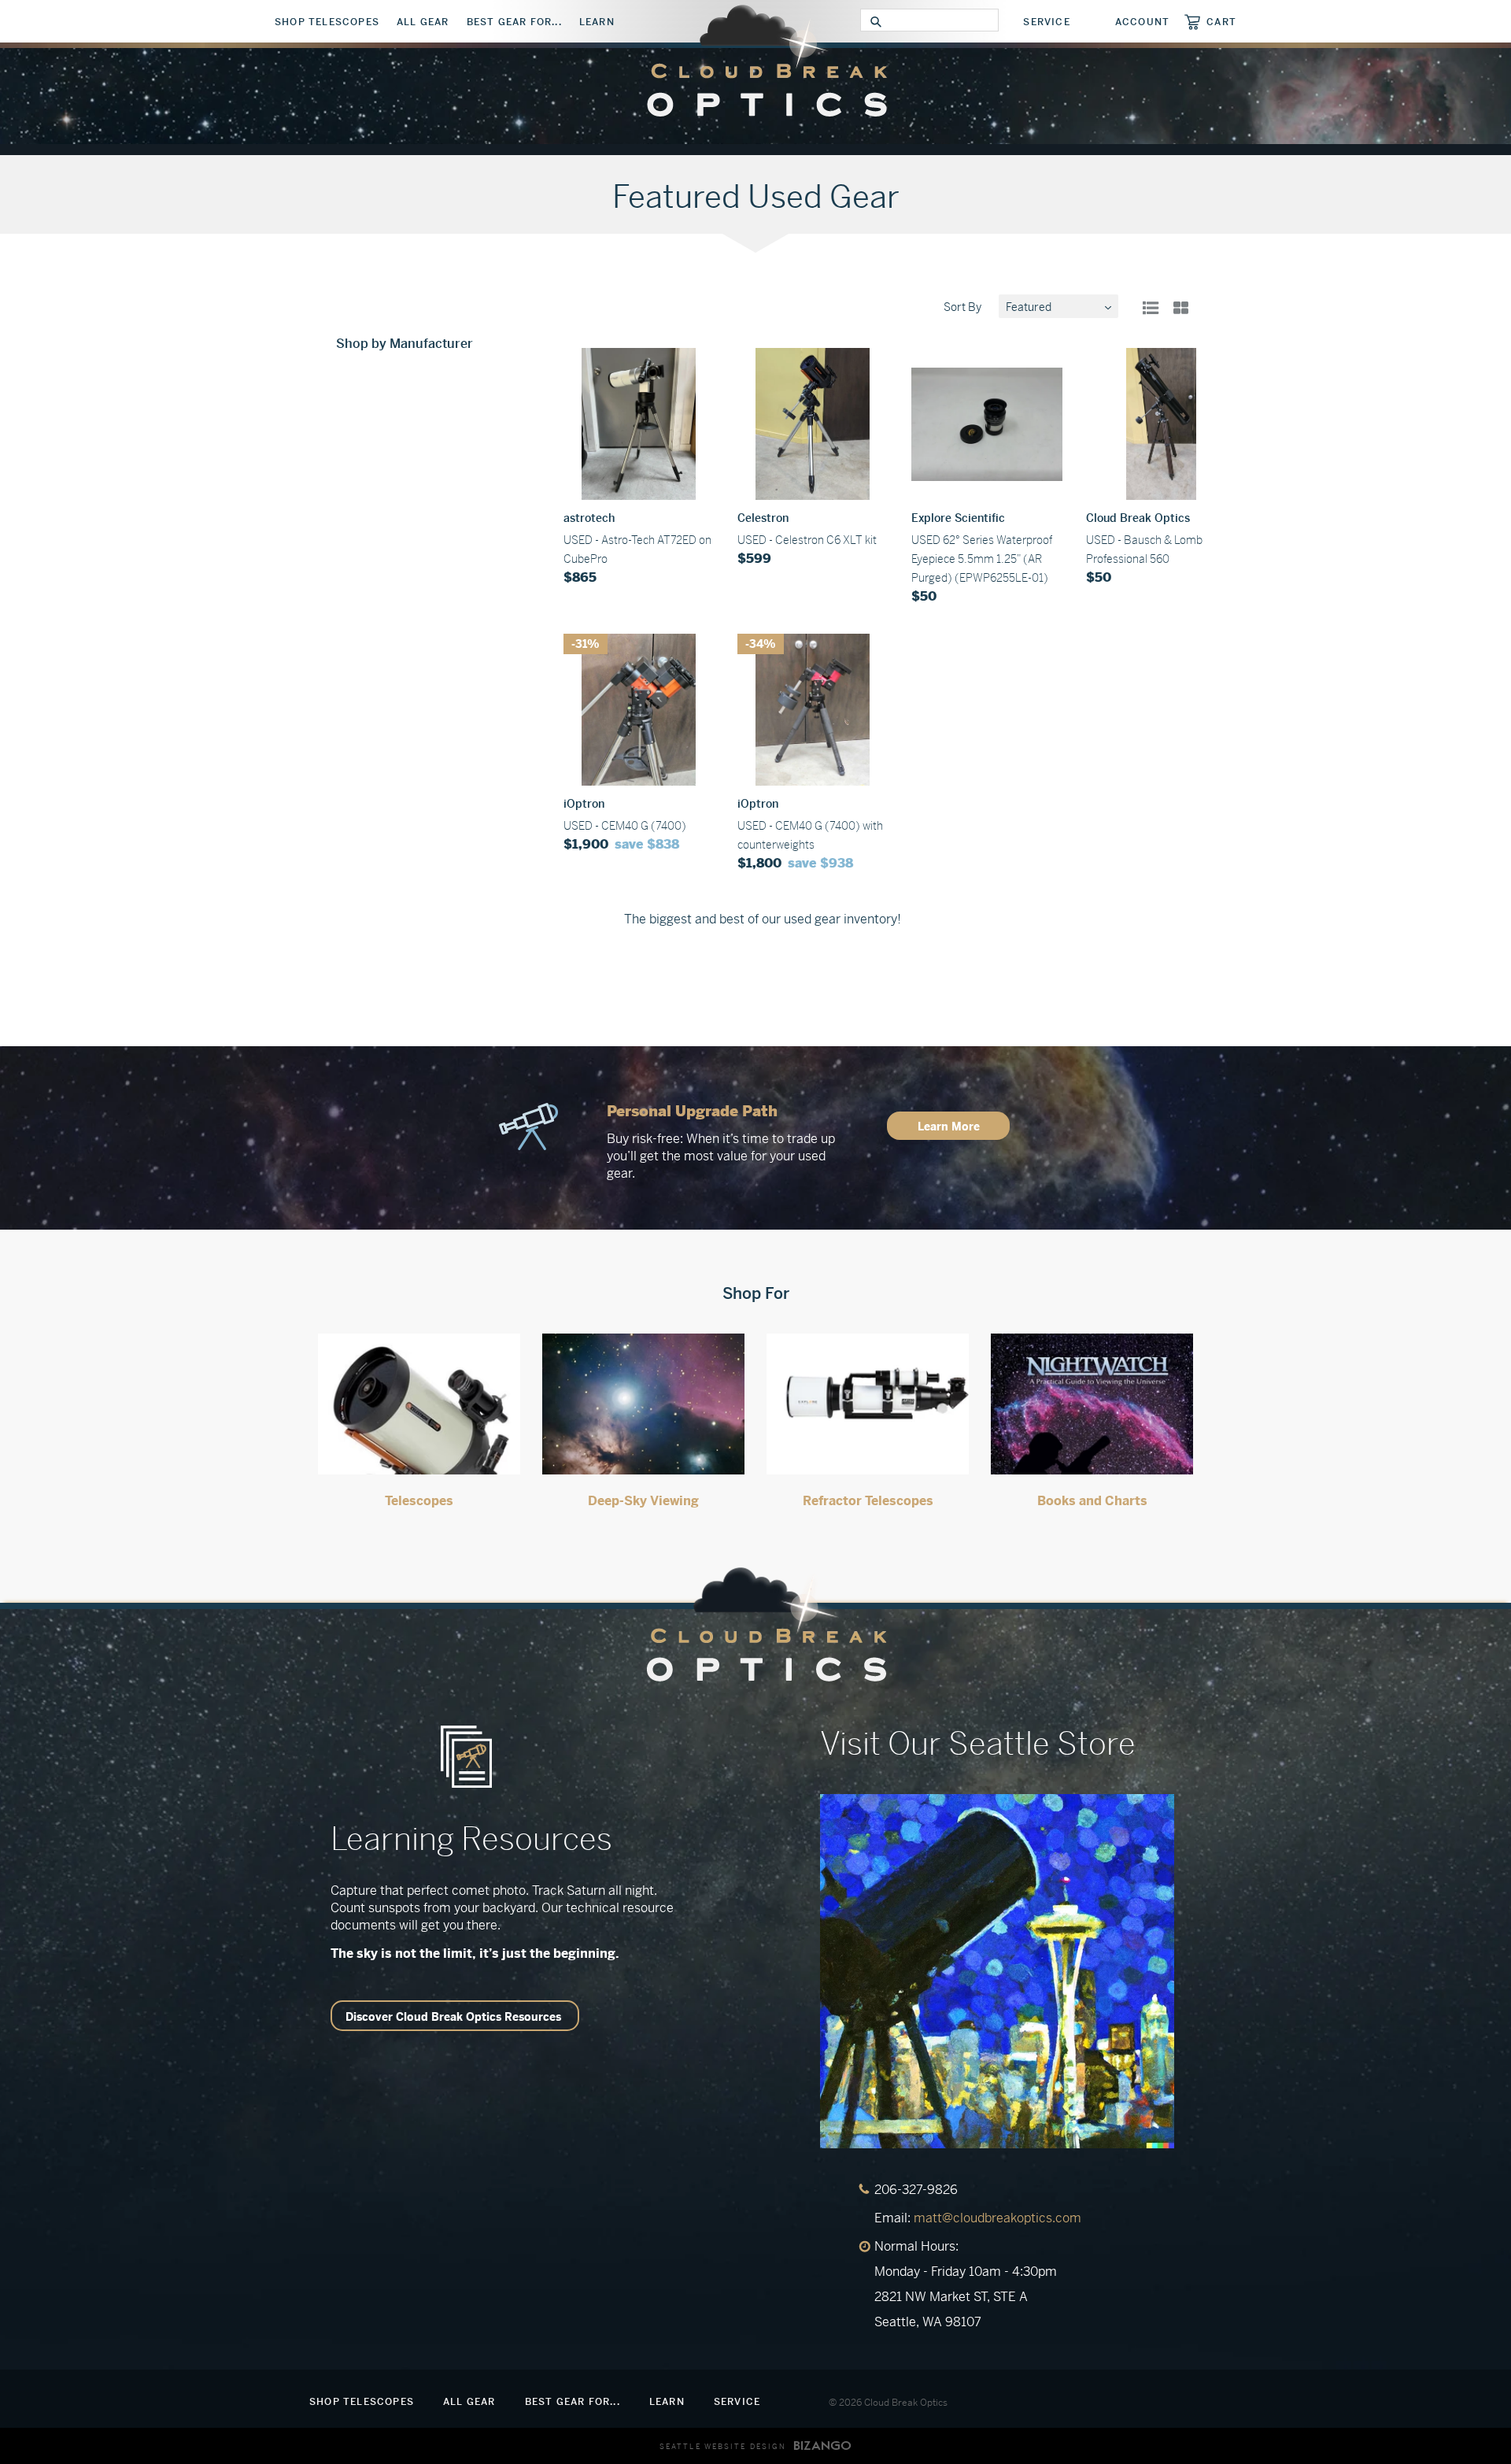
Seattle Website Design (723, 2447)
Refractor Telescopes (868, 1501)
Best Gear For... (514, 22)
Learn (597, 22)
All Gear (423, 22)
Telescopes (419, 1501)
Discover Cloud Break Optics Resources (453, 2017)
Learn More (949, 1127)
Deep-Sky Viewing (643, 1501)
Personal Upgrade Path (692, 1111)
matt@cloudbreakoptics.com (997, 2218)
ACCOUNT (1142, 22)
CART (1221, 22)
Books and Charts (1092, 1501)
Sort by (962, 307)
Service (1046, 22)
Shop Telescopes (327, 22)
